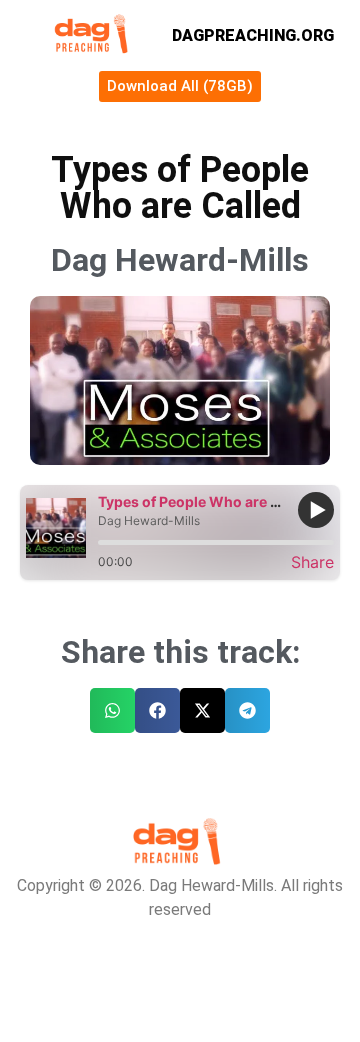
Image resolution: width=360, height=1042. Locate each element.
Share (312, 562)
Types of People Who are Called (206, 501)
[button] (112, 710)
